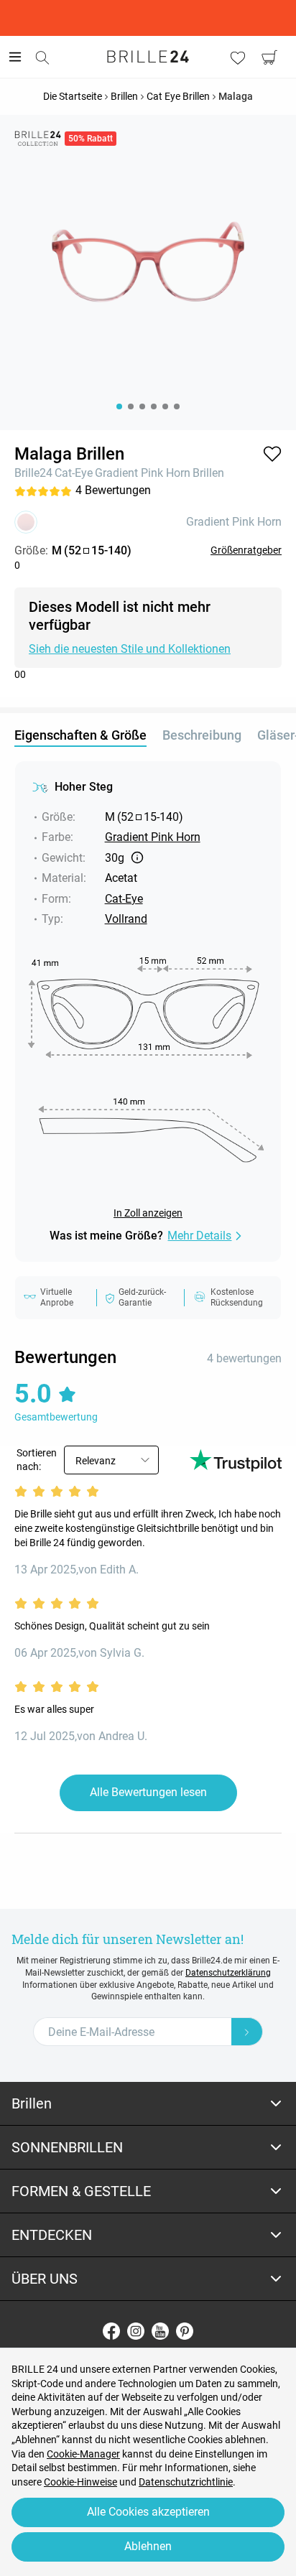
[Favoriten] (238, 57)
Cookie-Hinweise (80, 2482)
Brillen (208, 473)
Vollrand (126, 919)
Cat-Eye (74, 473)
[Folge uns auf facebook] (111, 2331)
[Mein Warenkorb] (269, 57)
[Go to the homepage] (148, 57)
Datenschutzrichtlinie (186, 2482)
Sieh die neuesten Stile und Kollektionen (130, 649)
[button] (272, 454)
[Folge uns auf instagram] (136, 2331)
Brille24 (33, 473)
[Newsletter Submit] (247, 2032)
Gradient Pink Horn (143, 473)
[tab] (148, 2104)
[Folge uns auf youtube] (160, 2331)
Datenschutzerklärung (228, 1973)
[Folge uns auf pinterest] (185, 2331)
